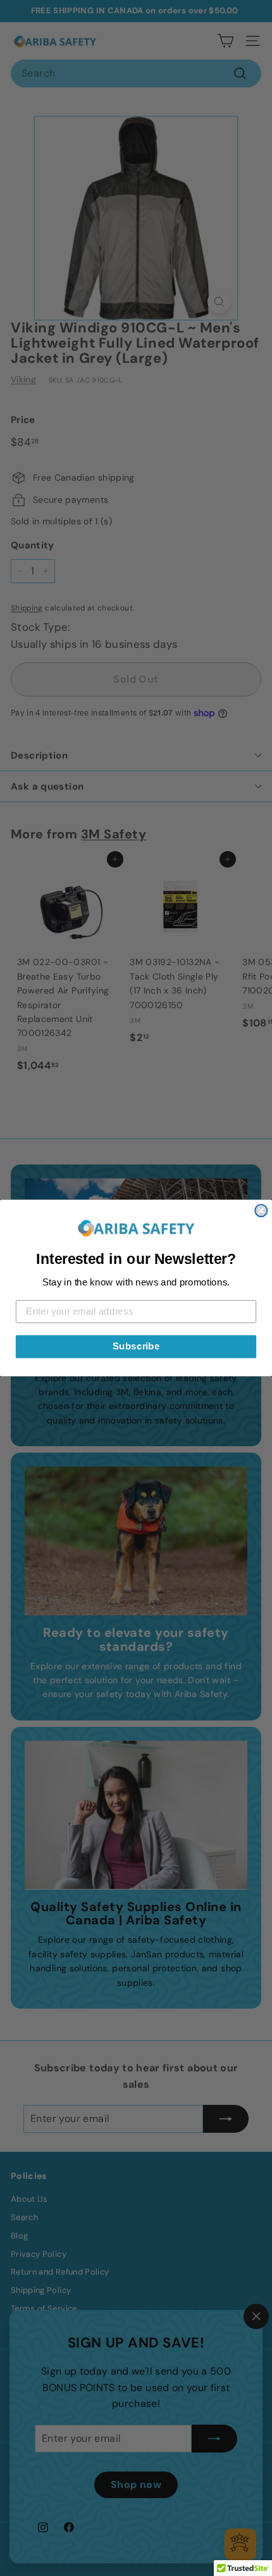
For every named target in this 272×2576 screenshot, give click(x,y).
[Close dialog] (261, 1210)
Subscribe (136, 1346)
